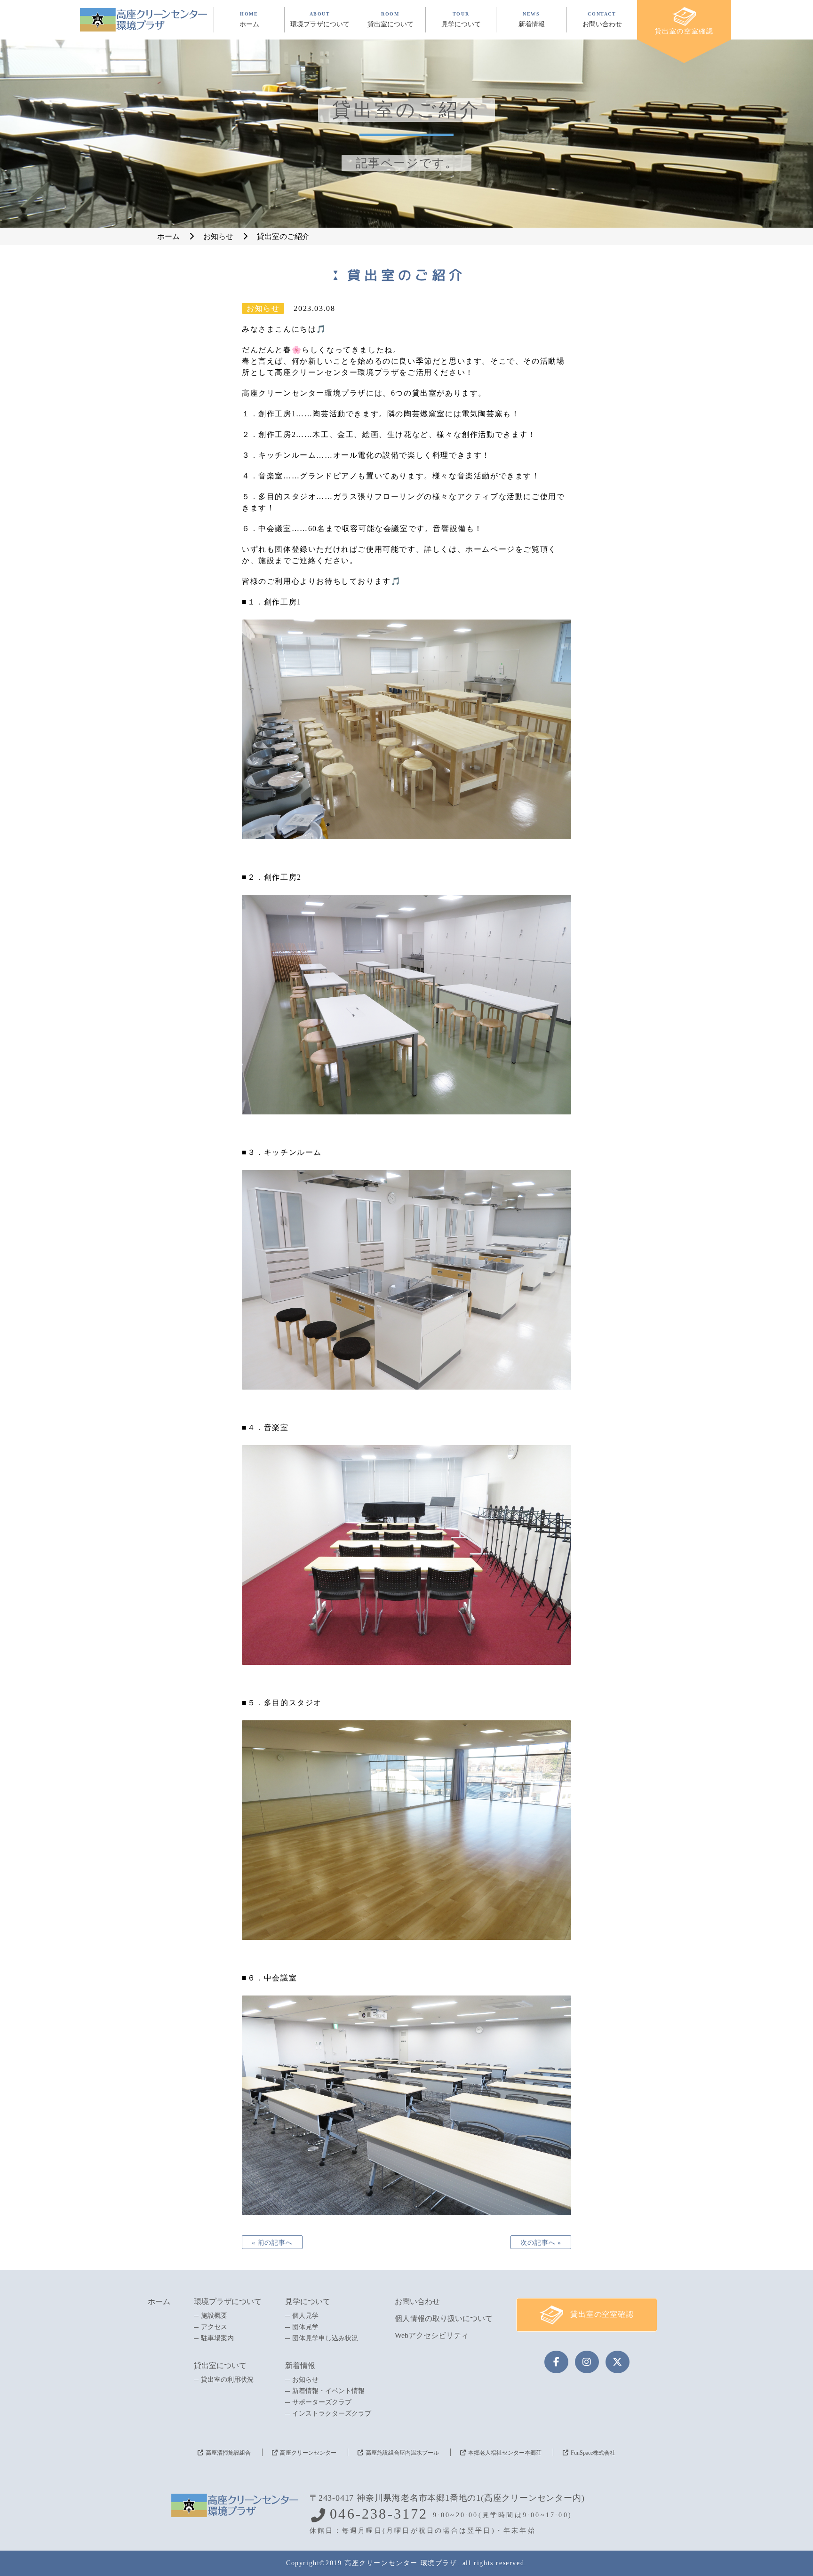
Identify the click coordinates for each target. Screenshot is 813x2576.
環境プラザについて (228, 2302)
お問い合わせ (417, 2302)
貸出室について (220, 2365)
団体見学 (305, 2327)
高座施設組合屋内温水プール (402, 2453)
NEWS (532, 20)
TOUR (461, 20)
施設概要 (214, 2316)
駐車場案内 (217, 2338)
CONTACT (602, 20)
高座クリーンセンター (308, 2453)
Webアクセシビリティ (432, 2335)
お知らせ (305, 2380)
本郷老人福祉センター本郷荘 (505, 2453)
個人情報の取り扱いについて (444, 2318)
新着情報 (300, 2365)
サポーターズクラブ (322, 2402)
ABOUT (320, 20)
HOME (249, 20)
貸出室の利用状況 (227, 2380)
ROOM (391, 20)
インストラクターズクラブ (332, 2414)
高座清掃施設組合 (228, 2453)
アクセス (214, 2327)
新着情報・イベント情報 (328, 2391)
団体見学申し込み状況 (325, 2338)
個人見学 (305, 2316)
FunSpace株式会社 (593, 2453)
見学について (308, 2302)
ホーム (159, 2302)
